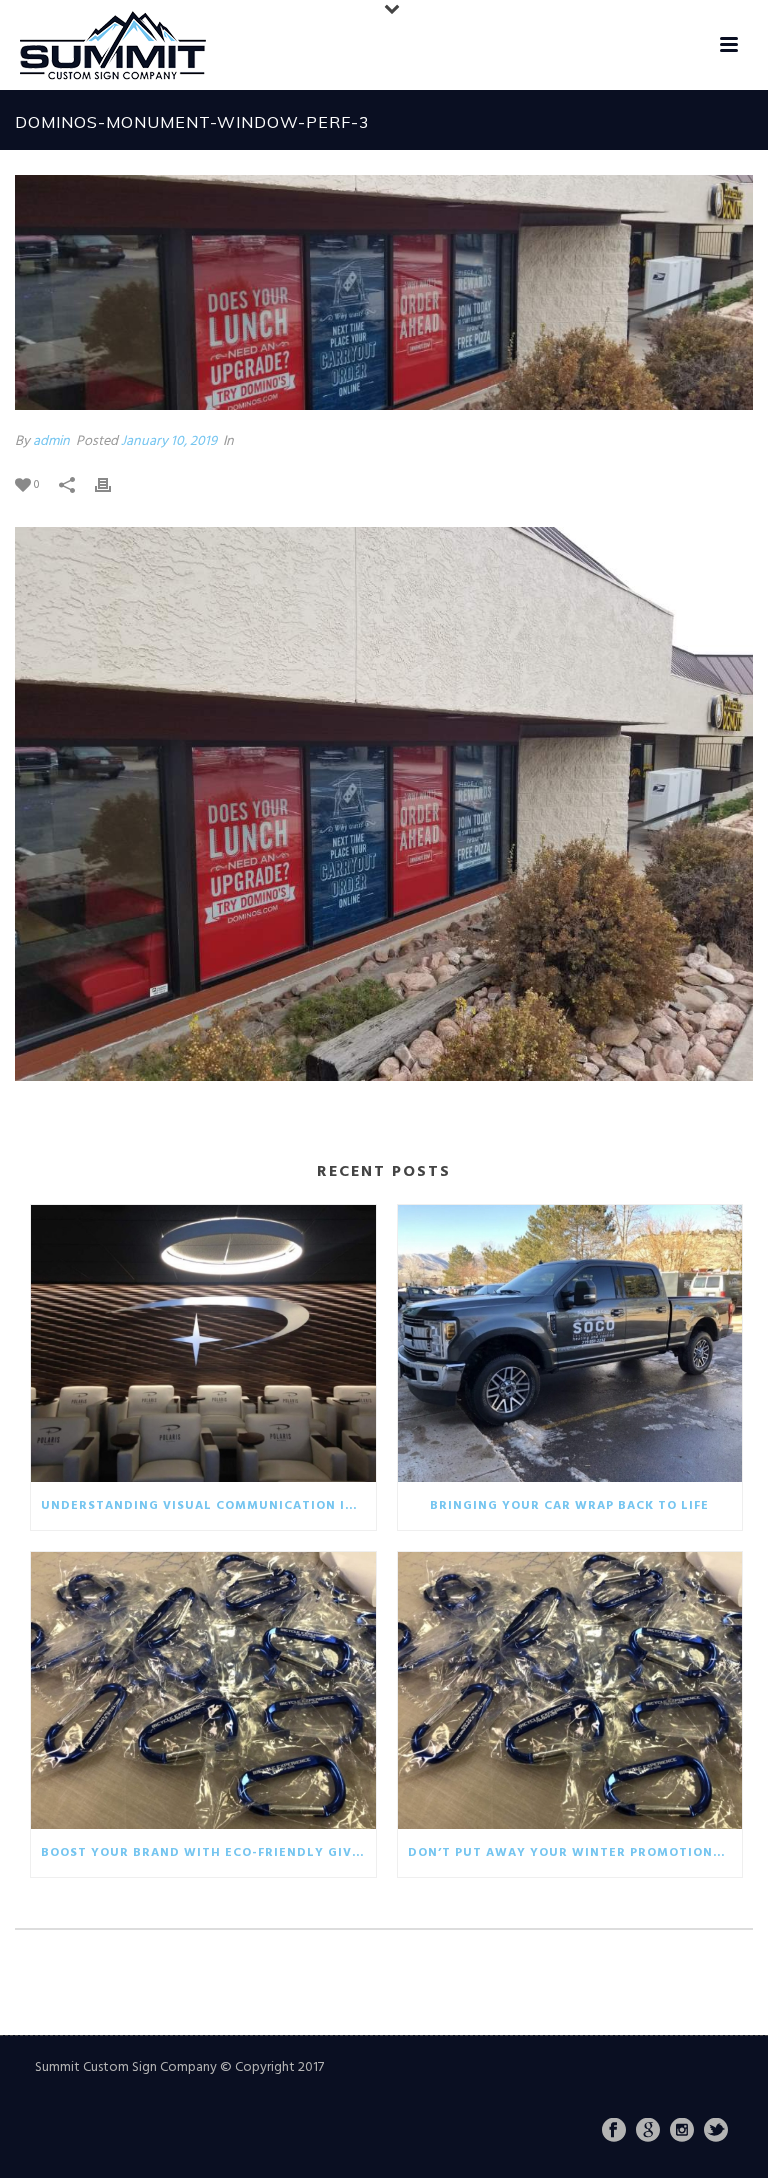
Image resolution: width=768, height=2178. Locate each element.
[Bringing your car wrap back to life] (570, 1343)
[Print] (113, 484)
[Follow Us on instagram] (682, 2132)
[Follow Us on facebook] (614, 2132)
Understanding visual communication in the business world (208, 1506)
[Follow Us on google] (648, 2132)
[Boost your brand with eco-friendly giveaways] (203, 1690)
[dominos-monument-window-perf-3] (384, 292)
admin (51, 441)
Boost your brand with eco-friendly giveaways (208, 1853)
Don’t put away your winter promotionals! (575, 1853)
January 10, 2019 (169, 441)
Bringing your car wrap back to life (569, 1506)
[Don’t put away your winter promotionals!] (570, 1690)
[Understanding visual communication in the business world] (203, 1343)
